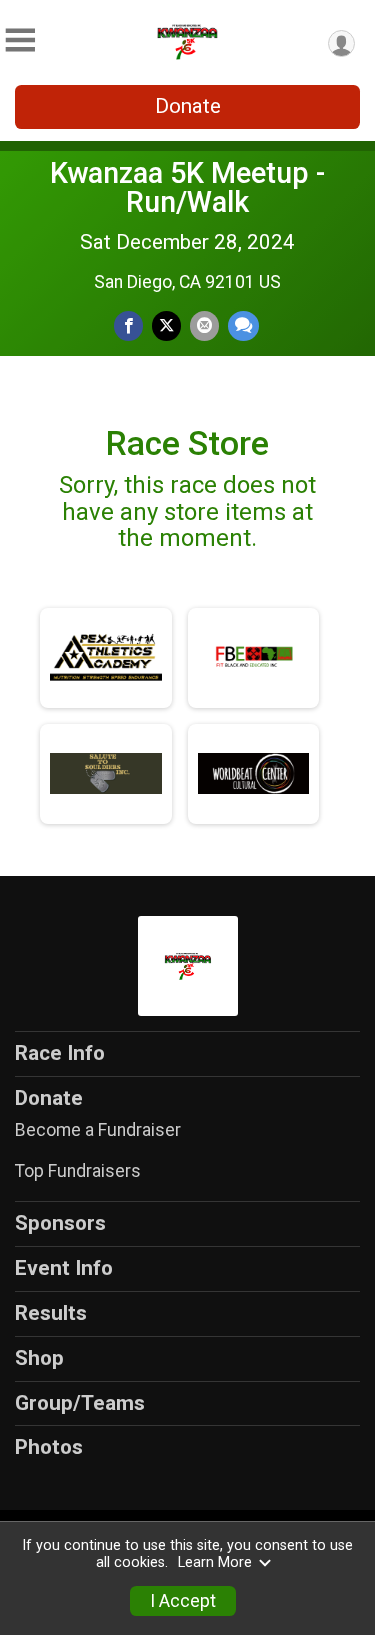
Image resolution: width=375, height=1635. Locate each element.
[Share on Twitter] (166, 325)
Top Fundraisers (78, 1171)
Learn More (215, 1562)
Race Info (60, 1053)
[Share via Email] (204, 325)
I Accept (183, 1601)
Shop (39, 1358)
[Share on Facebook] (128, 325)
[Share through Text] (243, 325)
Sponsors (60, 1223)
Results (51, 1313)
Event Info (64, 1268)
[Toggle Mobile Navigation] (20, 40)
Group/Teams (80, 1403)
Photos (49, 1447)
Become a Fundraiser (98, 1130)
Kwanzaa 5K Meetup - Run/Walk (187, 187)
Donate (188, 106)
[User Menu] (341, 43)
